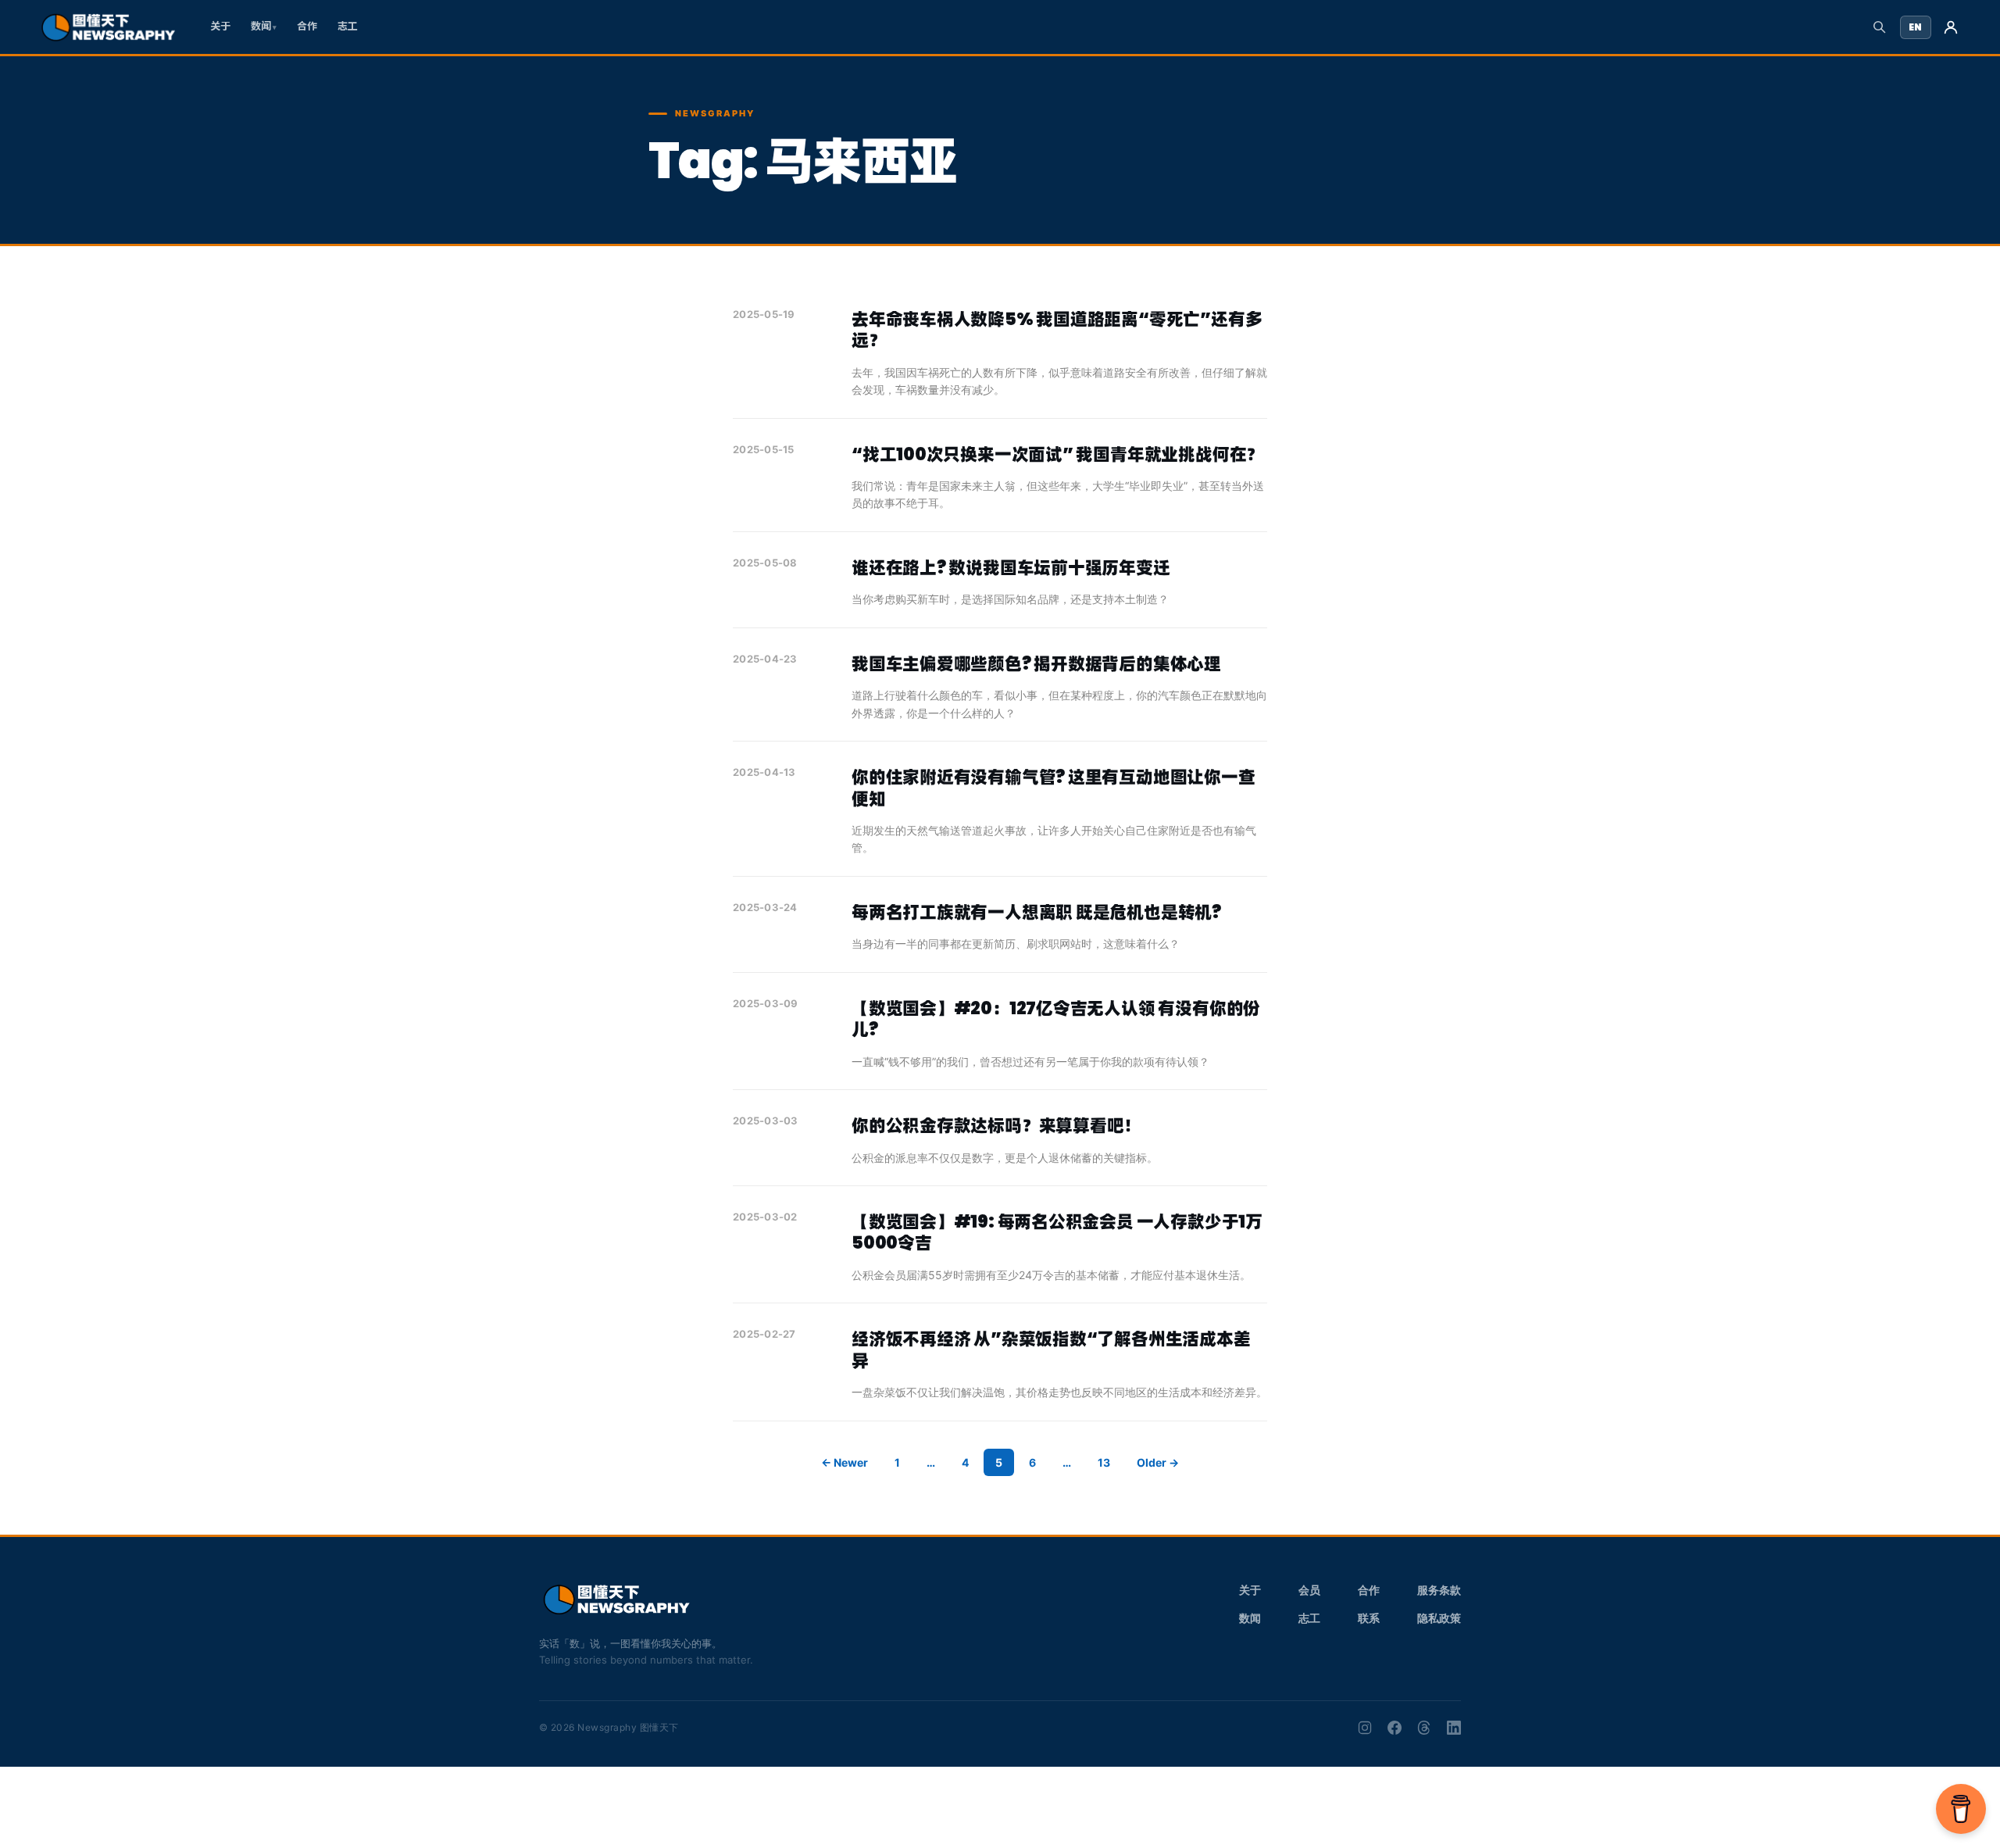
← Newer (845, 1462)
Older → (1158, 1462)
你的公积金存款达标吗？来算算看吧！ (996, 1126)
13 (1104, 1462)
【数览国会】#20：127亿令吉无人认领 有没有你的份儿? (1056, 1019)
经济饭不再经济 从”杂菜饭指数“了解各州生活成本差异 (1051, 1350)
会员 (1309, 1590)
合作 (307, 26)
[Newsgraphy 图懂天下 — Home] (108, 27)
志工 (348, 26)
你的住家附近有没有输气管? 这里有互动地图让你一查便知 (1054, 788)
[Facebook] (1395, 1728)
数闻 (261, 26)
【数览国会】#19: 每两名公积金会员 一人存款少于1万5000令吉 (1057, 1233)
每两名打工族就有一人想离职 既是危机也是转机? (1036, 912)
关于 (220, 26)
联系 (1369, 1618)
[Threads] (1424, 1728)
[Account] (1951, 27)
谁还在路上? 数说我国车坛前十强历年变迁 (1011, 568)
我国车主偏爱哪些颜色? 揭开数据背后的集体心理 (1036, 664)
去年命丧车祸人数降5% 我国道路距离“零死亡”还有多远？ (1057, 330)
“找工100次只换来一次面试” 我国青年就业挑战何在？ (1057, 454)
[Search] (1879, 27)
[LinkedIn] (1454, 1728)
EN (1916, 27)
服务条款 (1439, 1590)
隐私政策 (1439, 1618)
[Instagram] (1365, 1728)
